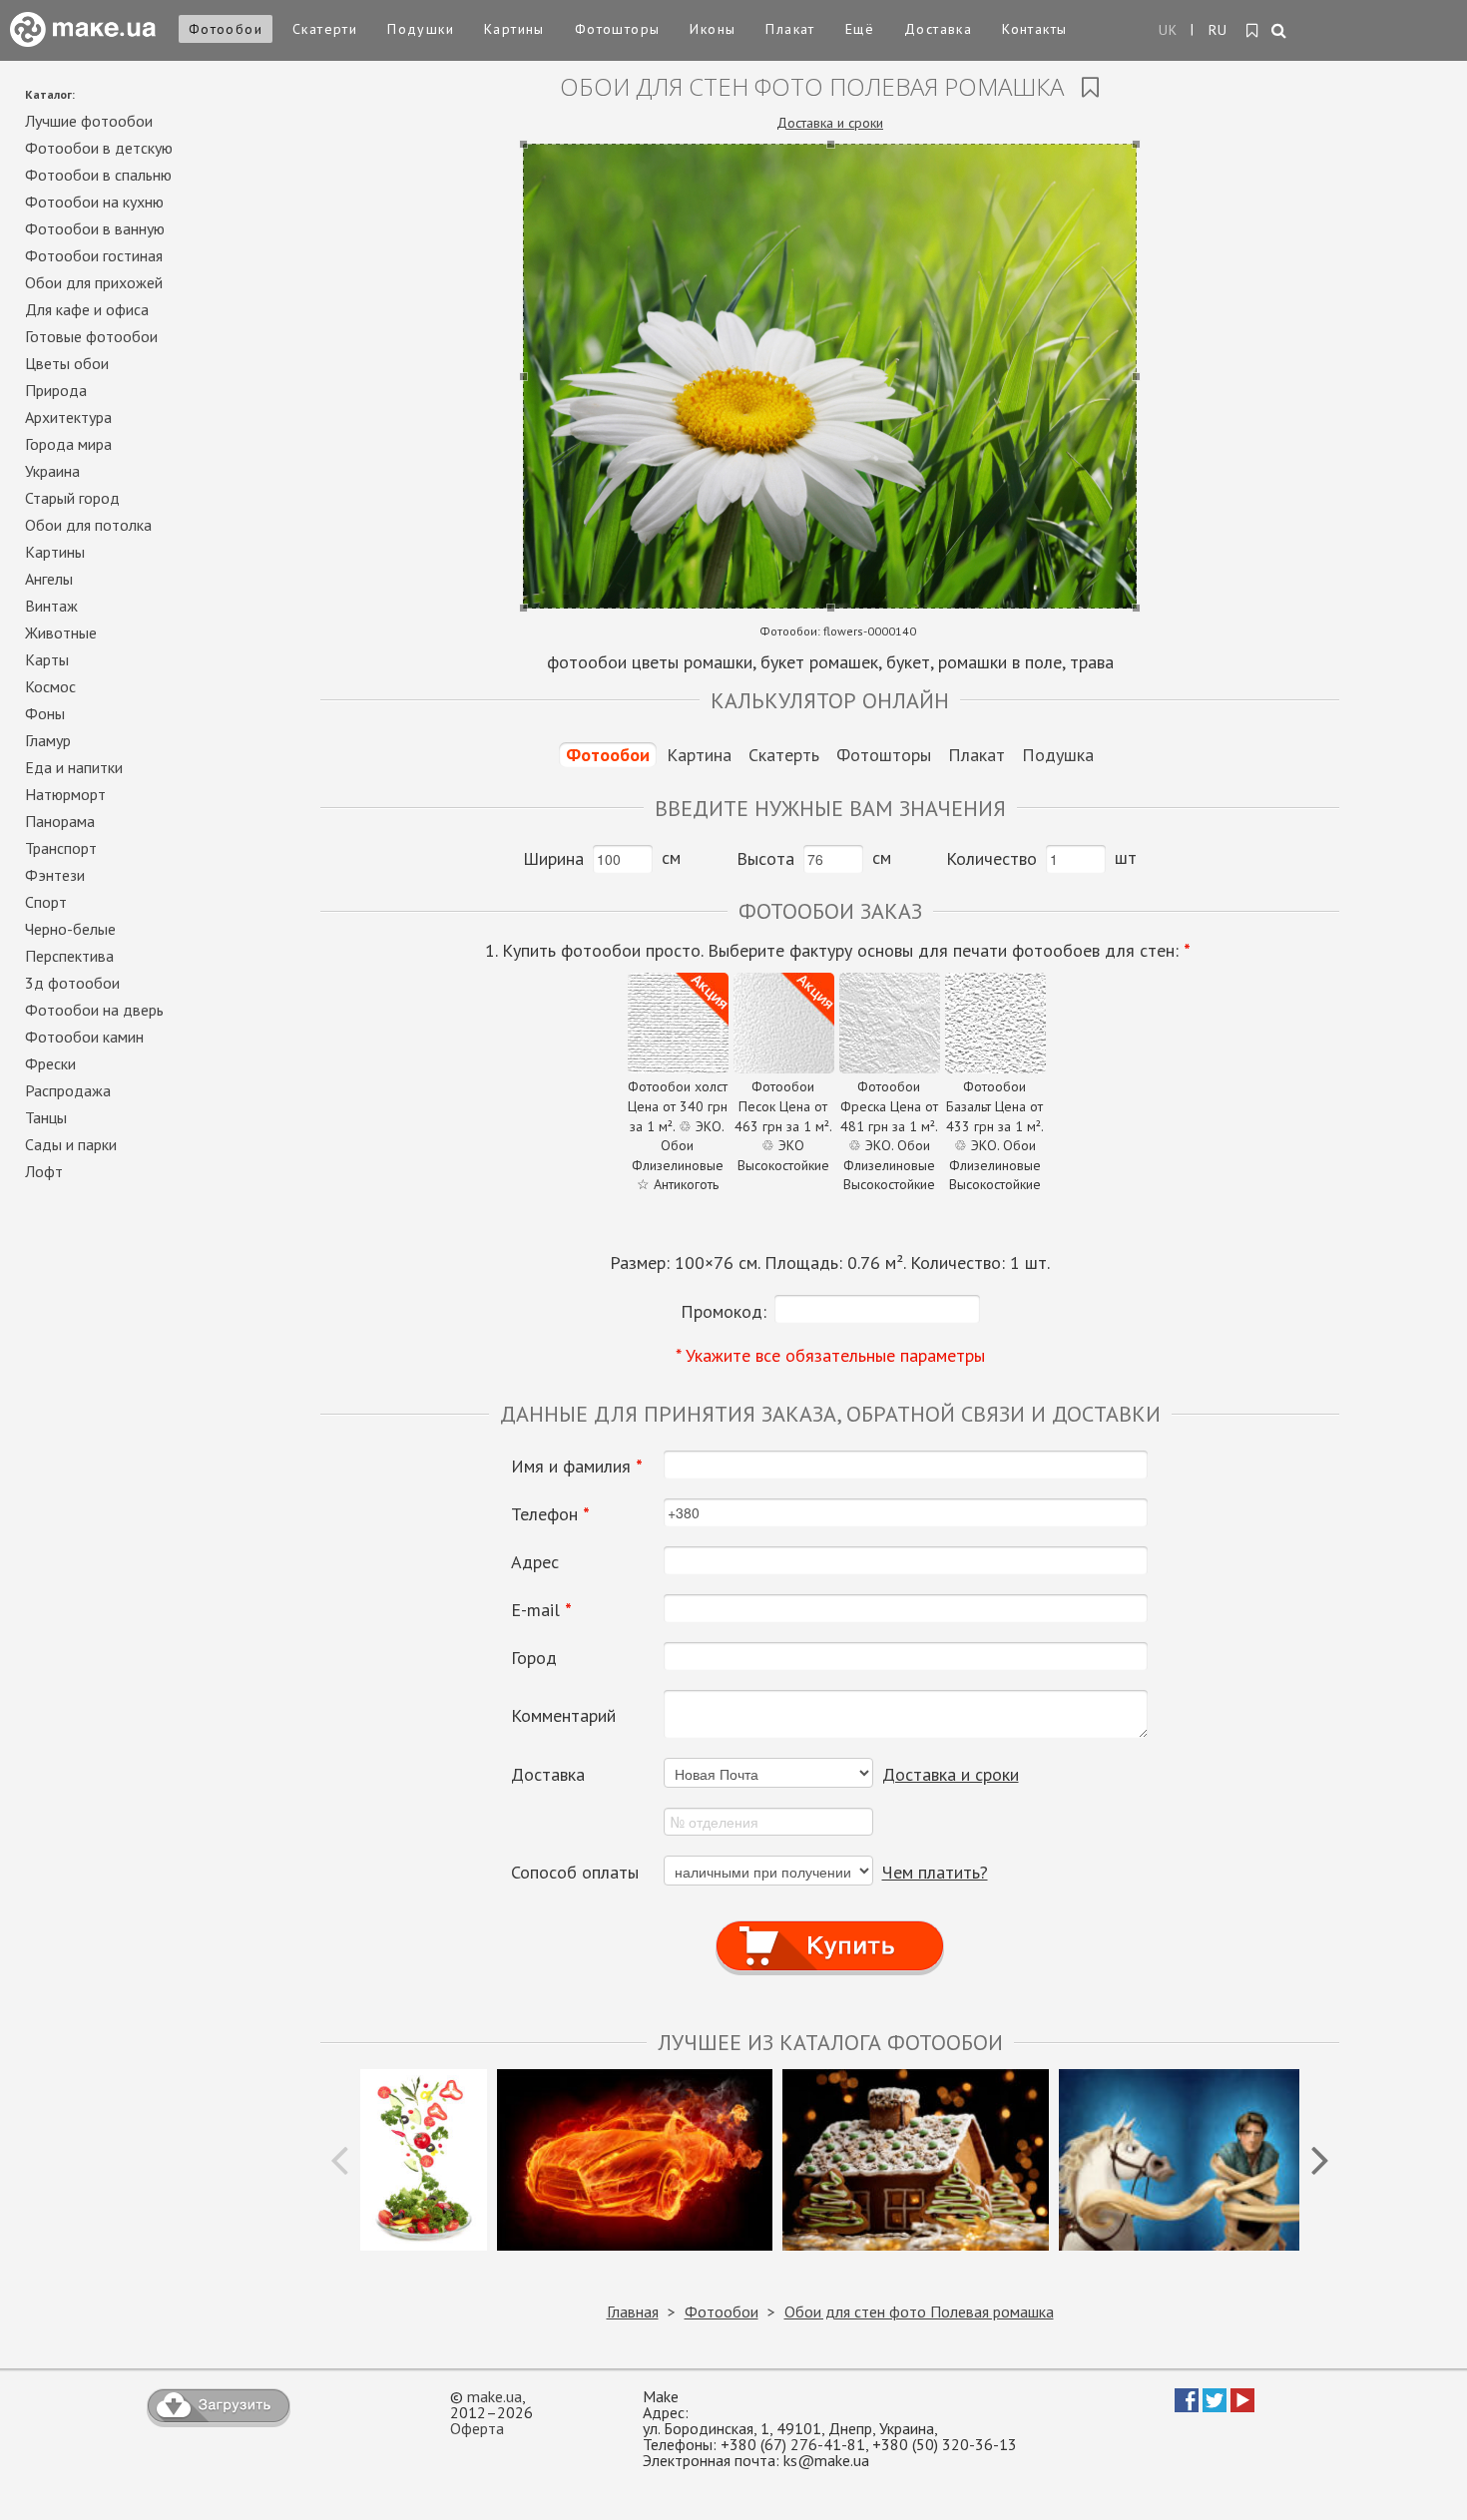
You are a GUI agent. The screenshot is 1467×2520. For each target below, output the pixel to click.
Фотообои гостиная (94, 255)
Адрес (535, 1562)
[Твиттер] (1215, 2406)
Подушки (421, 29)
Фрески (50, 1063)
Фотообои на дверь (94, 1010)
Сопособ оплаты (575, 1873)
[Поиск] (1280, 32)
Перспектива (69, 956)
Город (534, 1658)
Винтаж (51, 606)
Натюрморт (65, 794)
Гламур (48, 740)
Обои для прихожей (94, 282)
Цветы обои (67, 363)
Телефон (550, 1514)
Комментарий (563, 1716)
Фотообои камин (84, 1037)
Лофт (44, 1171)
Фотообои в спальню (98, 175)
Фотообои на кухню (94, 202)
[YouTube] (1242, 2406)
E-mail (541, 1610)
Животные (61, 632)
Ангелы (49, 579)
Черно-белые (70, 929)
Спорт (46, 902)
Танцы (46, 1117)
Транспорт (61, 848)
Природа (56, 390)
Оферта (477, 2428)
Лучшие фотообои (89, 121)
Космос (50, 686)
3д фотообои (72, 983)
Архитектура (68, 417)
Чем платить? (935, 1872)
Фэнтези (55, 875)
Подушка (1058, 755)
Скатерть (784, 755)
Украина (52, 471)
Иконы (713, 29)
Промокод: (724, 1311)
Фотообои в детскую (99, 148)
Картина (699, 755)
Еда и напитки (74, 767)
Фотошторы (618, 29)
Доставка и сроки (830, 123)
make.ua (494, 2396)
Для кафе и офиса (87, 309)
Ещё (860, 29)
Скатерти (325, 29)
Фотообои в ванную (95, 228)
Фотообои (226, 29)
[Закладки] (1253, 31)
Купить (830, 1927)
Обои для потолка (88, 525)
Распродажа (68, 1090)
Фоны (45, 713)
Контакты (1034, 29)
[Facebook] (1187, 2406)
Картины (514, 29)
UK (1169, 30)
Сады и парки (71, 1144)
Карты (47, 659)
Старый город (72, 498)
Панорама (60, 821)
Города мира (68, 444)
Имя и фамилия (577, 1467)
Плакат (790, 29)
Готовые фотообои (91, 336)
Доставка (938, 29)
